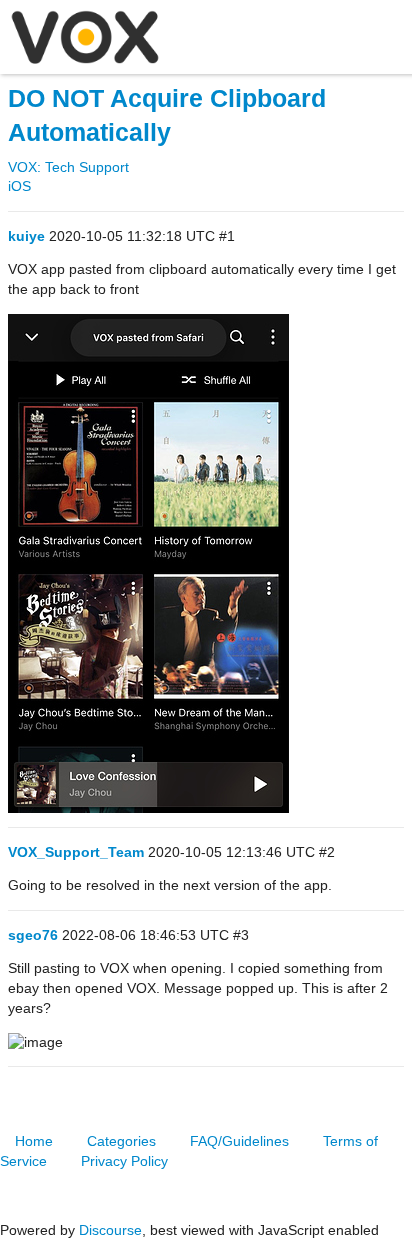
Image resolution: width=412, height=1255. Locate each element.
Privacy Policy (124, 1161)
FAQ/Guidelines (239, 1141)
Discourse (110, 1230)
